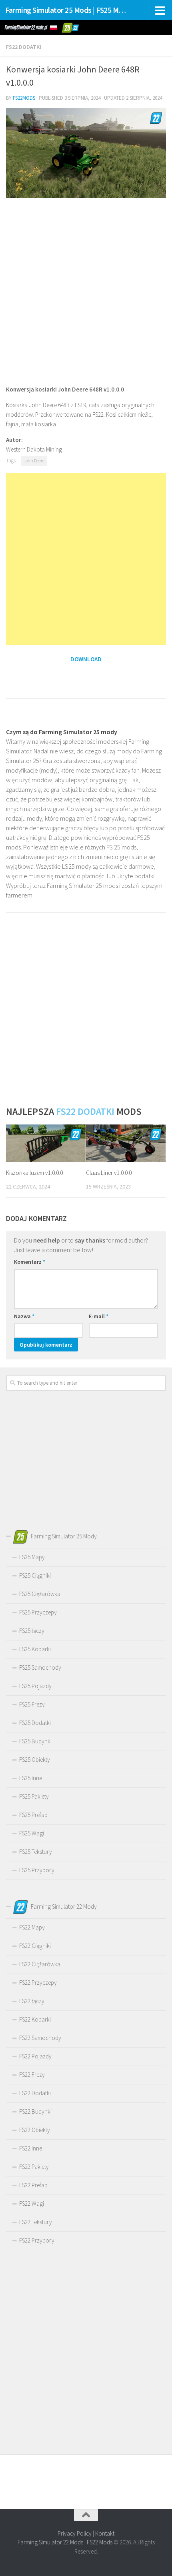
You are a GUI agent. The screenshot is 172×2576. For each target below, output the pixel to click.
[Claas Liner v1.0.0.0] (126, 1143)
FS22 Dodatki (24, 47)
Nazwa (24, 1316)
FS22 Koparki (35, 2019)
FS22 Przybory (37, 2240)
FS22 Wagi (32, 2204)
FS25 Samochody (40, 1667)
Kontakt (105, 2533)
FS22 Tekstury (36, 2222)
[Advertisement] (86, 291)
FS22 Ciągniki (35, 1946)
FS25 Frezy (32, 1704)
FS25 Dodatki (35, 1723)
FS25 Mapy (32, 1557)
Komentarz (30, 1262)
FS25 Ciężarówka (40, 1594)
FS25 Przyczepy (38, 1612)
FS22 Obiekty (35, 2130)
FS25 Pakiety (34, 1796)
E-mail (99, 1316)
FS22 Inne (31, 2148)
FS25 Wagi (32, 1833)
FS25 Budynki (35, 1741)
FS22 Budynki (35, 2111)
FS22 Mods (100, 2542)
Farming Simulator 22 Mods (50, 2542)
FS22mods (24, 98)
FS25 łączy (32, 1631)
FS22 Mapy (32, 1927)
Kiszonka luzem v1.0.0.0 (34, 1173)
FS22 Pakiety (34, 2167)
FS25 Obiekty (35, 1760)
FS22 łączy (32, 2001)
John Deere (34, 461)
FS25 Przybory (37, 1870)
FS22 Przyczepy (38, 1983)
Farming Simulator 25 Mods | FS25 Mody (67, 10)
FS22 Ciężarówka (40, 1964)
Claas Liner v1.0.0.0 (109, 1173)
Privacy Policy (75, 2533)
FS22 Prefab (33, 2185)
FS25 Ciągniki (35, 1575)
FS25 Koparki (35, 1649)
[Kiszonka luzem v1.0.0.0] (46, 1143)
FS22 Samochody (40, 2038)
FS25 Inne (31, 1778)
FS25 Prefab (33, 1815)
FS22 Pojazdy (35, 2056)
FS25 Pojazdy (35, 1686)
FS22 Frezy (32, 2075)
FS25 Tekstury (36, 1852)
